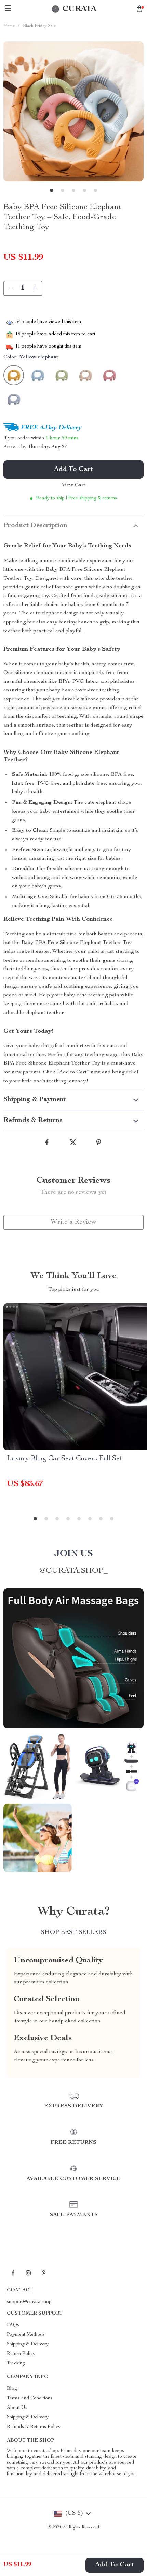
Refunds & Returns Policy (34, 2427)
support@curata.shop (29, 2302)
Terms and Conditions (30, 2398)
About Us (17, 2408)
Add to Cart (115, 2565)
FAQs (13, 2325)
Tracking (16, 2363)
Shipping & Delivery (28, 2344)
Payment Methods (26, 2335)
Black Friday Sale (39, 26)
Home (9, 26)
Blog (12, 2389)
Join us (73, 1554)
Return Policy (21, 2354)
